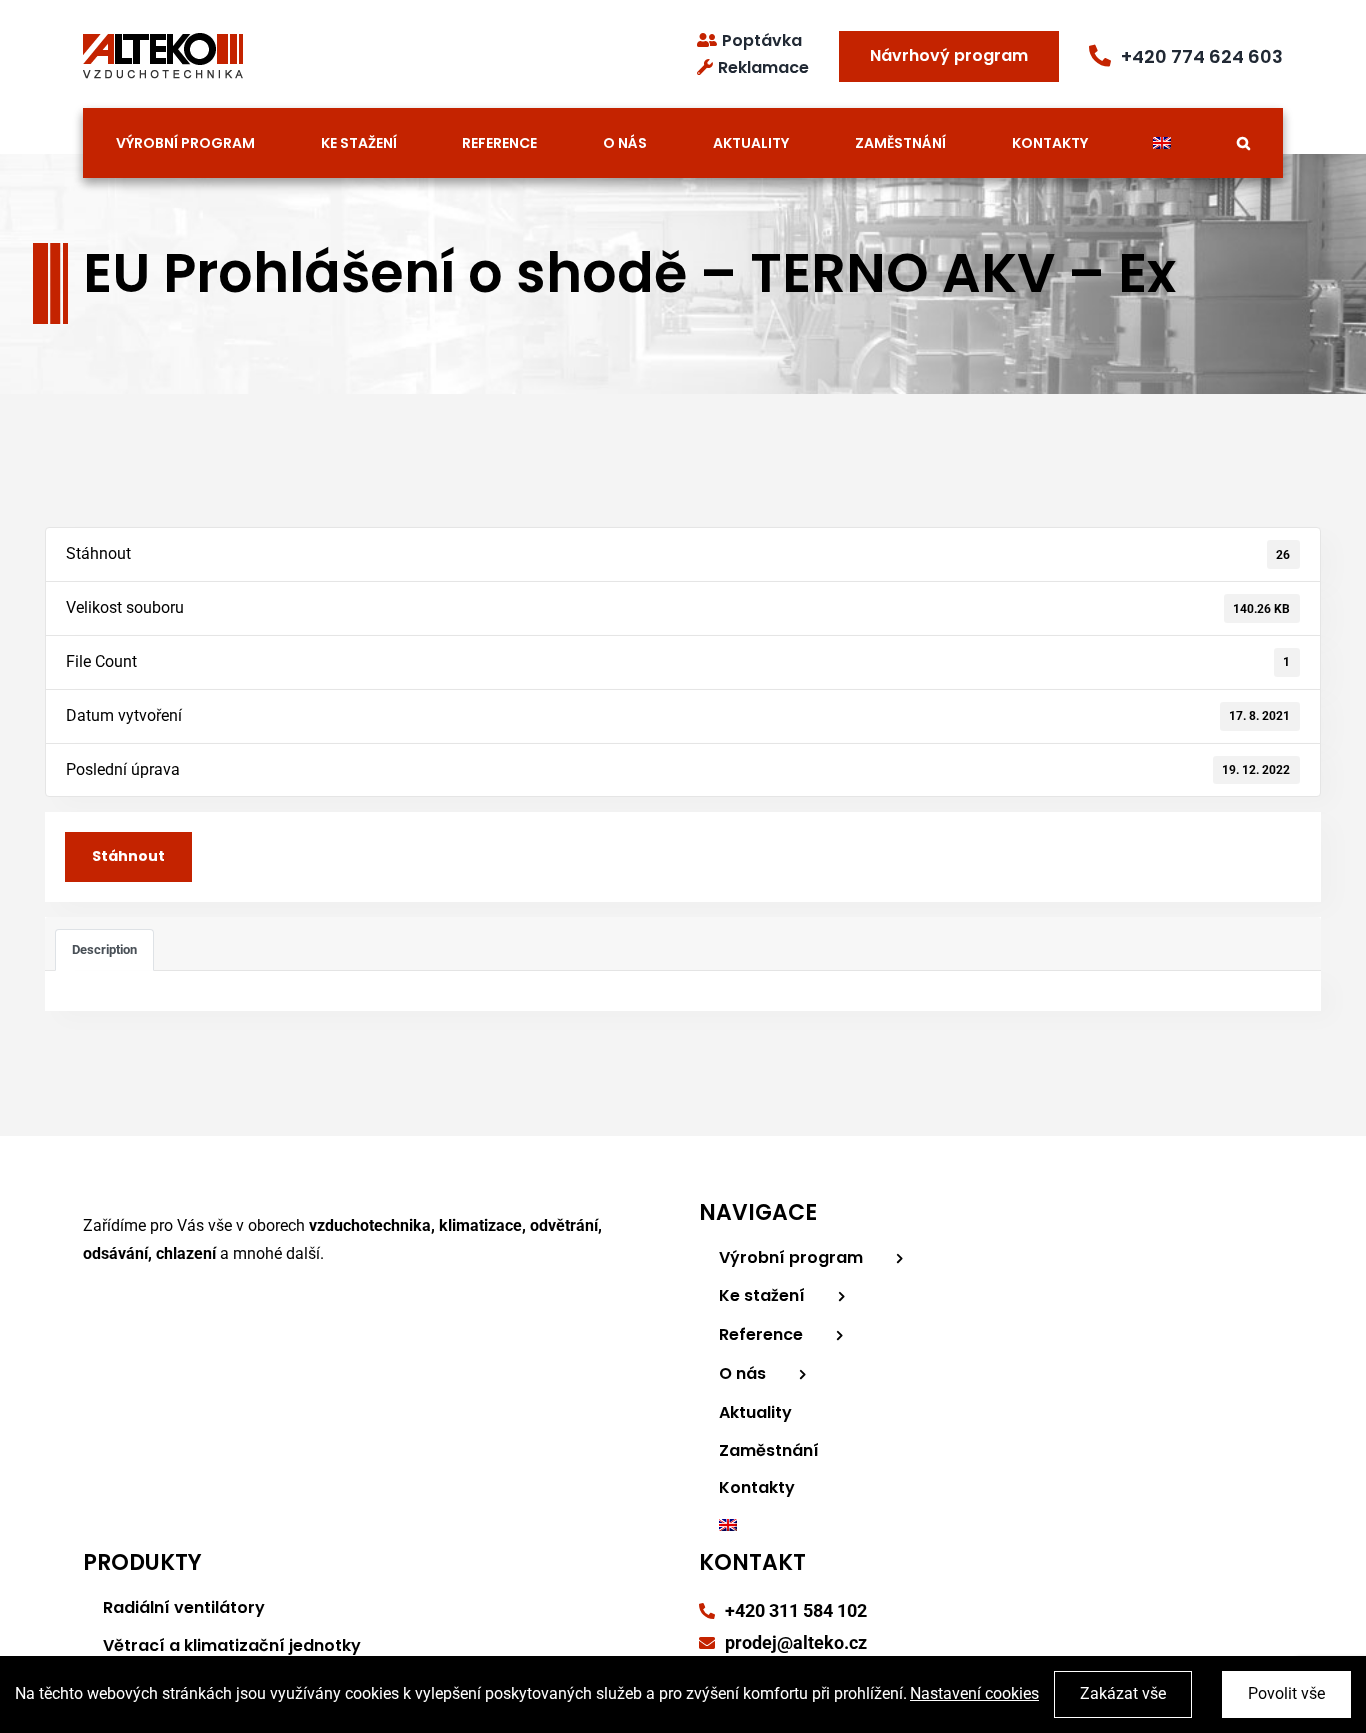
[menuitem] (1162, 143)
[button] (1244, 143)
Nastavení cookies (974, 1693)
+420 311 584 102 (796, 1610)
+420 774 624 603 (1202, 56)
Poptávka (762, 40)
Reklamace (763, 67)
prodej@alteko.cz (796, 1642)
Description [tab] (104, 949)
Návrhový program (949, 55)
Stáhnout (128, 856)
